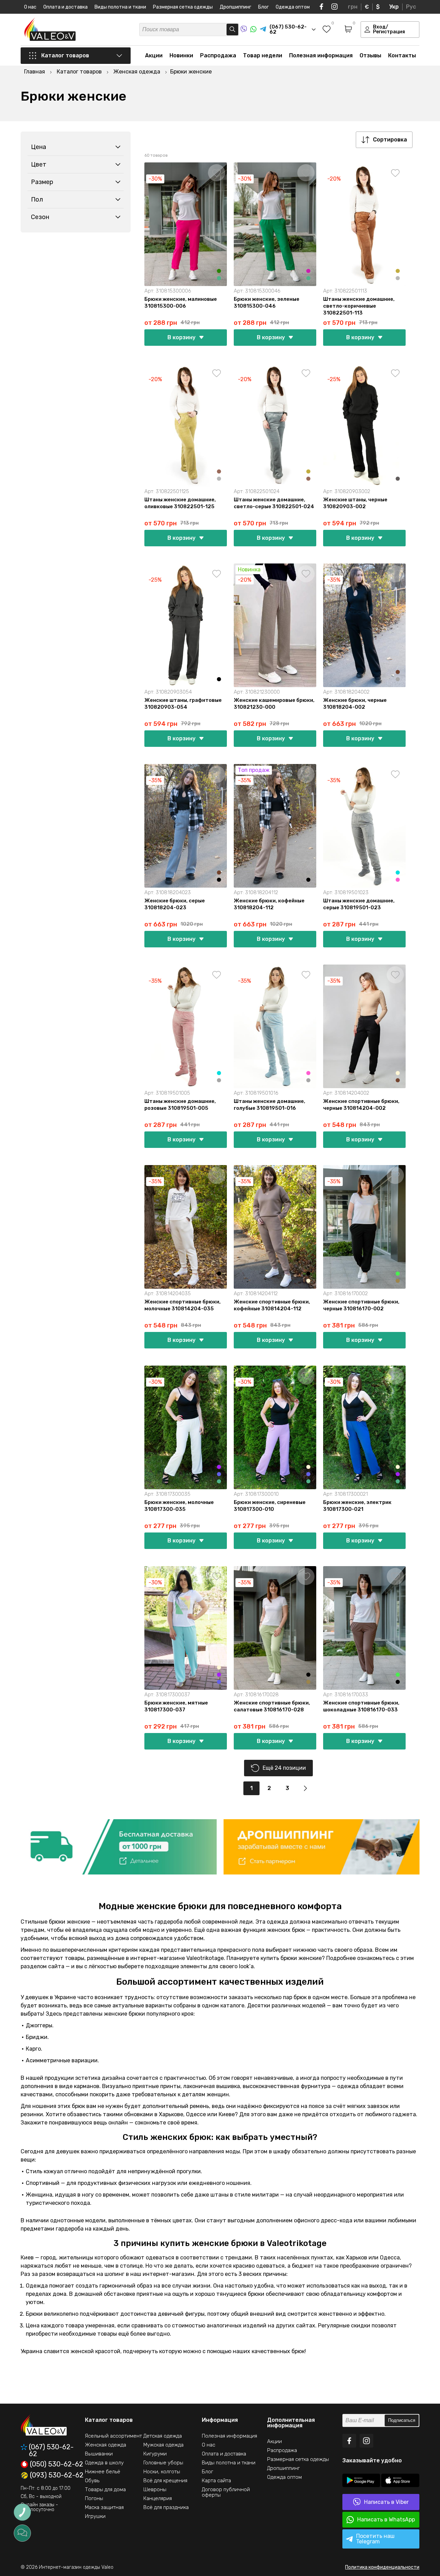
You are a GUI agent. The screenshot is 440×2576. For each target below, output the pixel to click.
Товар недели (263, 55)
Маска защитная (104, 2507)
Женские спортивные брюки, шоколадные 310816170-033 (361, 1706)
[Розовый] (398, 880)
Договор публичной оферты (226, 2492)
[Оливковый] (398, 271)
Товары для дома (105, 2489)
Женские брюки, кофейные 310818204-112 (269, 904)
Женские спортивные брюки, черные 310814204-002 (361, 1105)
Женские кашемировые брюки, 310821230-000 (274, 704)
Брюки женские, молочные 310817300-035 (179, 1506)
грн (353, 7)
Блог (263, 7)
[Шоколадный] (398, 1281)
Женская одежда (106, 2445)
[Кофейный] (398, 672)
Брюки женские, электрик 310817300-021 (357, 1506)
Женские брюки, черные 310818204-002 (355, 704)
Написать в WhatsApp (386, 2520)
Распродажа (218, 55)
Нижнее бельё (103, 2472)
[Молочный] (398, 1073)
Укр (394, 7)
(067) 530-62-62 (51, 2450)
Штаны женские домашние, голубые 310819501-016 (269, 1105)
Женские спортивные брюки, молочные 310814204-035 (183, 1305)
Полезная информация (321, 55)
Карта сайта (216, 2481)
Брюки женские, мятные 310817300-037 (176, 1706)
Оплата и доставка (65, 7)
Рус (411, 7)
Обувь (92, 2481)
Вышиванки (99, 2454)
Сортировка (390, 140)
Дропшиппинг (235, 7)
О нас (30, 7)
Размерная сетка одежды (183, 7)
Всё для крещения (165, 2481)
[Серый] (398, 679)
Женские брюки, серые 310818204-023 (175, 904)
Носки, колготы (162, 2472)
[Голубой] (398, 873)
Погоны (94, 2498)
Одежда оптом (293, 7)
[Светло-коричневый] (219, 471)
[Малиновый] (308, 271)
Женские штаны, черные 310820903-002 (355, 503)
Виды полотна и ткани (120, 7)
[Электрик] (219, 1474)
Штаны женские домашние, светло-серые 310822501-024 (274, 503)
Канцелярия (158, 2498)
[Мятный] (219, 278)
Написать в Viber (386, 2502)
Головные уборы (163, 2463)
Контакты (402, 55)
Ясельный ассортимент (113, 2436)
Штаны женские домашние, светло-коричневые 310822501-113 (359, 306)
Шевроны (155, 2489)
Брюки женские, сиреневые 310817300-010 (270, 1506)
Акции (154, 55)
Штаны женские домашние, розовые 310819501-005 (180, 1105)
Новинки (181, 55)
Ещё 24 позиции (284, 1768)
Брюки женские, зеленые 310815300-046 (267, 303)
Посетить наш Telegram (375, 2539)
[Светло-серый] (398, 278)
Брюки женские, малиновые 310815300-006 (181, 303)
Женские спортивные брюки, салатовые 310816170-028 (272, 1706)
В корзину (181, 337)
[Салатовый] (398, 1274)
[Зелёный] (219, 271)
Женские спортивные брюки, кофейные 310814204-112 (272, 1305)
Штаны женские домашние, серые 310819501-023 (359, 904)
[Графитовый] (398, 479)
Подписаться (402, 2420)
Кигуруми (155, 2454)
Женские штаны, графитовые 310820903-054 (183, 704)
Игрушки (95, 2516)
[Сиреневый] (219, 1467)
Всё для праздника (166, 2507)
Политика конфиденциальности (382, 2567)
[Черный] (219, 679)
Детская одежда (163, 2436)
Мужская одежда (163, 2445)
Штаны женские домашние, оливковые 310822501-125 (180, 503)
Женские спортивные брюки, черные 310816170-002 (361, 1305)
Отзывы (370, 55)
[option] (119, 1847)
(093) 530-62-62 (57, 2475)
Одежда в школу (104, 2463)
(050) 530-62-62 (57, 2464)
